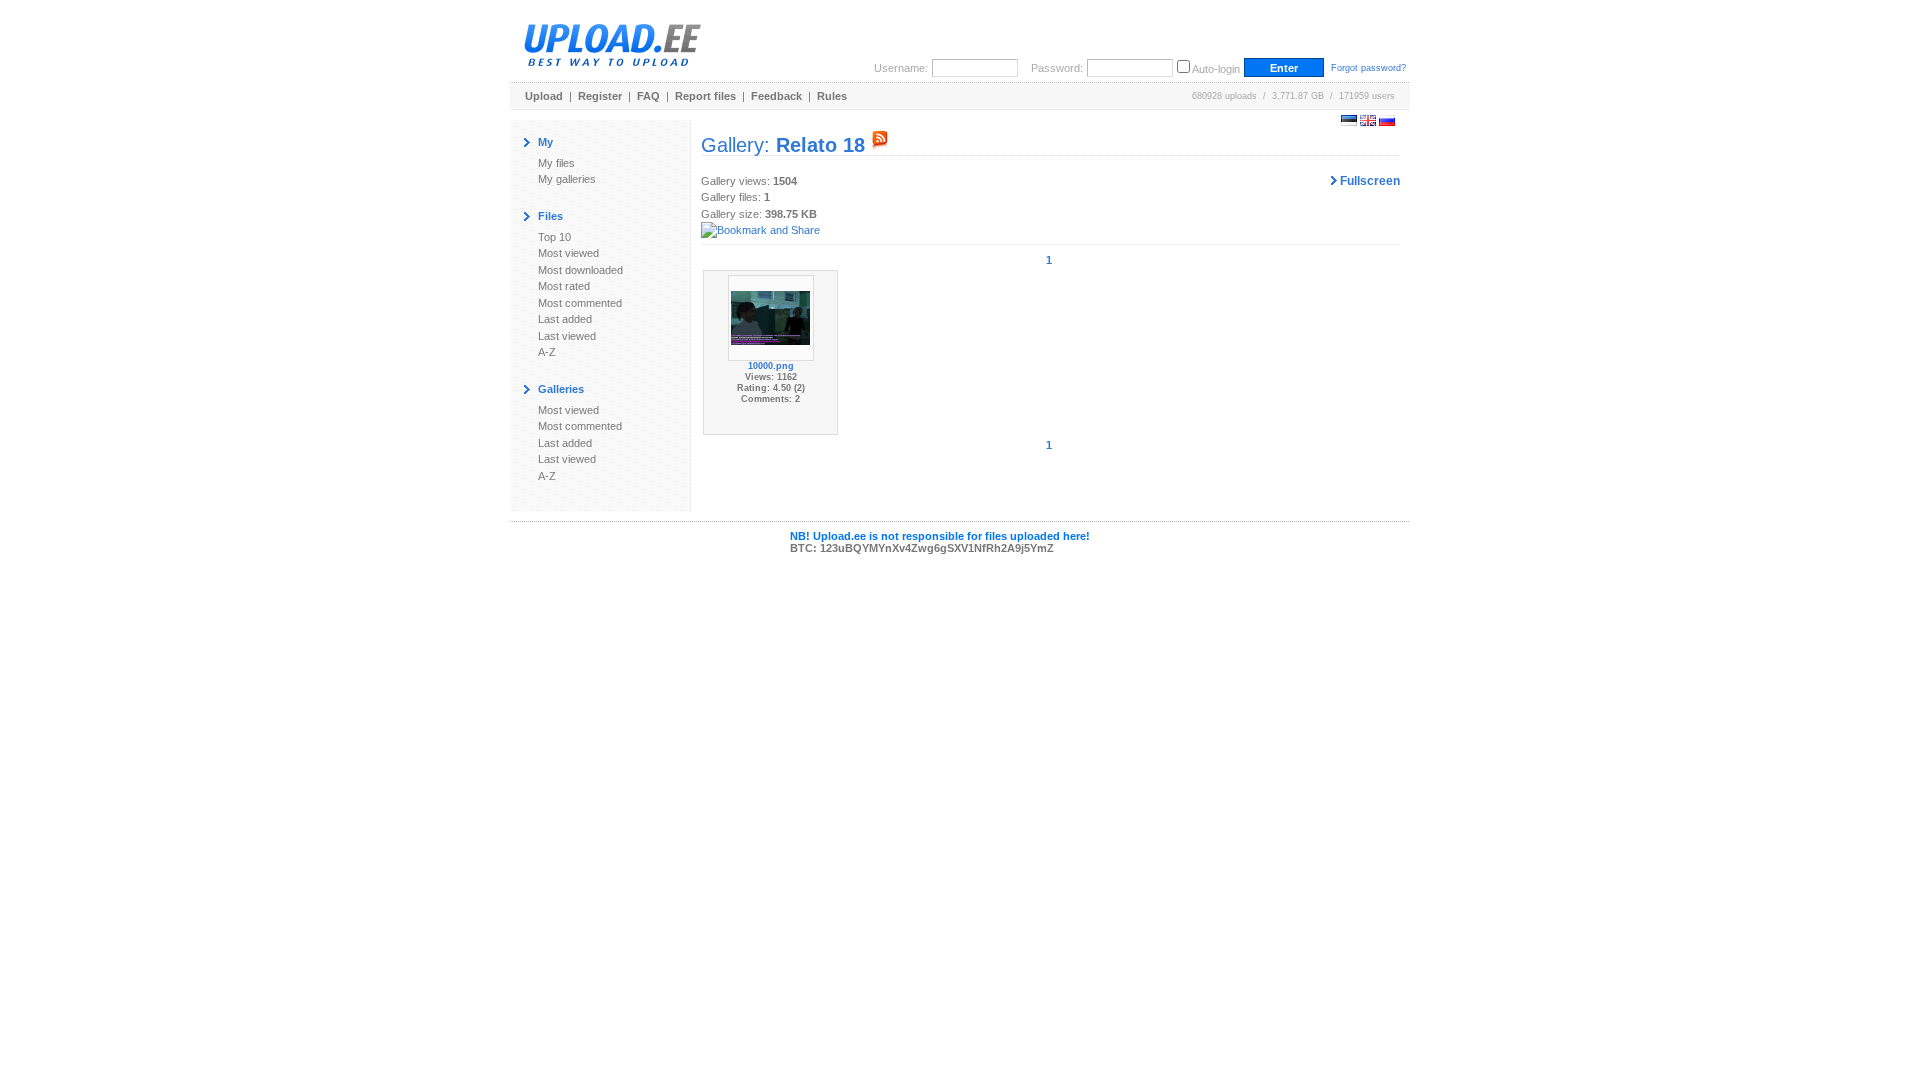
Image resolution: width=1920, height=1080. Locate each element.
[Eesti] (1349, 122)
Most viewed (568, 253)
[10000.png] (771, 317)
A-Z (547, 352)
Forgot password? (1368, 68)
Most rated (564, 286)
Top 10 (554, 237)
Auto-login (1216, 69)
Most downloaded (580, 270)
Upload (544, 96)
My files (556, 163)
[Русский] (1387, 122)
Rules (832, 96)
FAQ (648, 96)
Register (600, 96)
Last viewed (567, 336)
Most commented (580, 303)
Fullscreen (1368, 181)
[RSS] (880, 145)
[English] (1368, 122)
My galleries (567, 179)
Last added (565, 319)
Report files (705, 96)
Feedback (776, 96)
